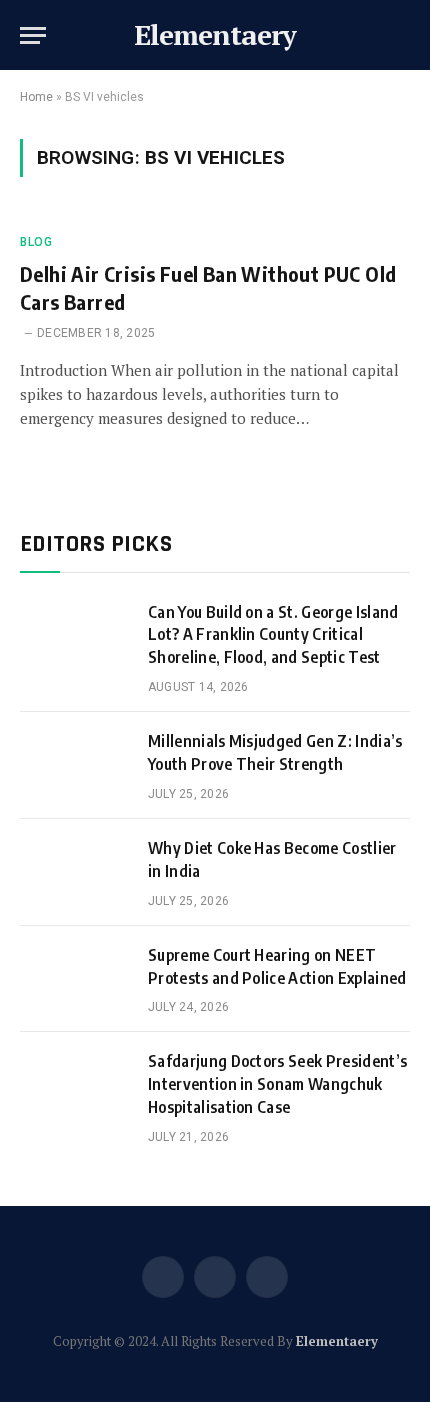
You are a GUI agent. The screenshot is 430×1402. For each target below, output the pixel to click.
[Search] (408, 35)
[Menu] (33, 35)
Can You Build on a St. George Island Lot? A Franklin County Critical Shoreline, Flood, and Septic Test (273, 635)
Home (36, 97)
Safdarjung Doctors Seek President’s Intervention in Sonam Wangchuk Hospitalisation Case (277, 1084)
